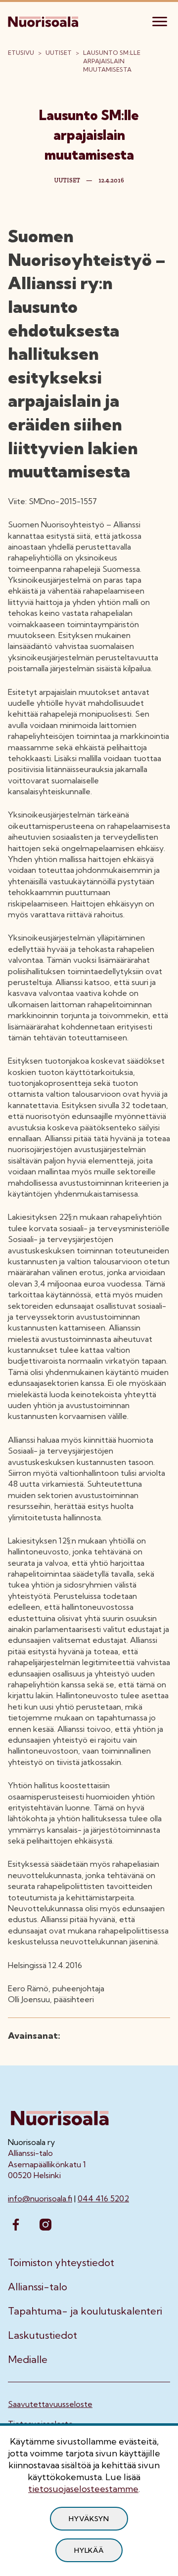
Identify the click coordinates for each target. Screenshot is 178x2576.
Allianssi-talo (38, 2287)
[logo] (44, 20)
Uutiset (59, 53)
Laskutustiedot (43, 2335)
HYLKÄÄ (89, 2550)
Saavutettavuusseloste (50, 2404)
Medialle (28, 2360)
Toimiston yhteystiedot (61, 2263)
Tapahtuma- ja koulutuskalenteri (85, 2311)
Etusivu (21, 53)
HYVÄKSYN (89, 2519)
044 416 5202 (103, 2198)
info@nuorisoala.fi (40, 2198)
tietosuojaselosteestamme (83, 2489)
